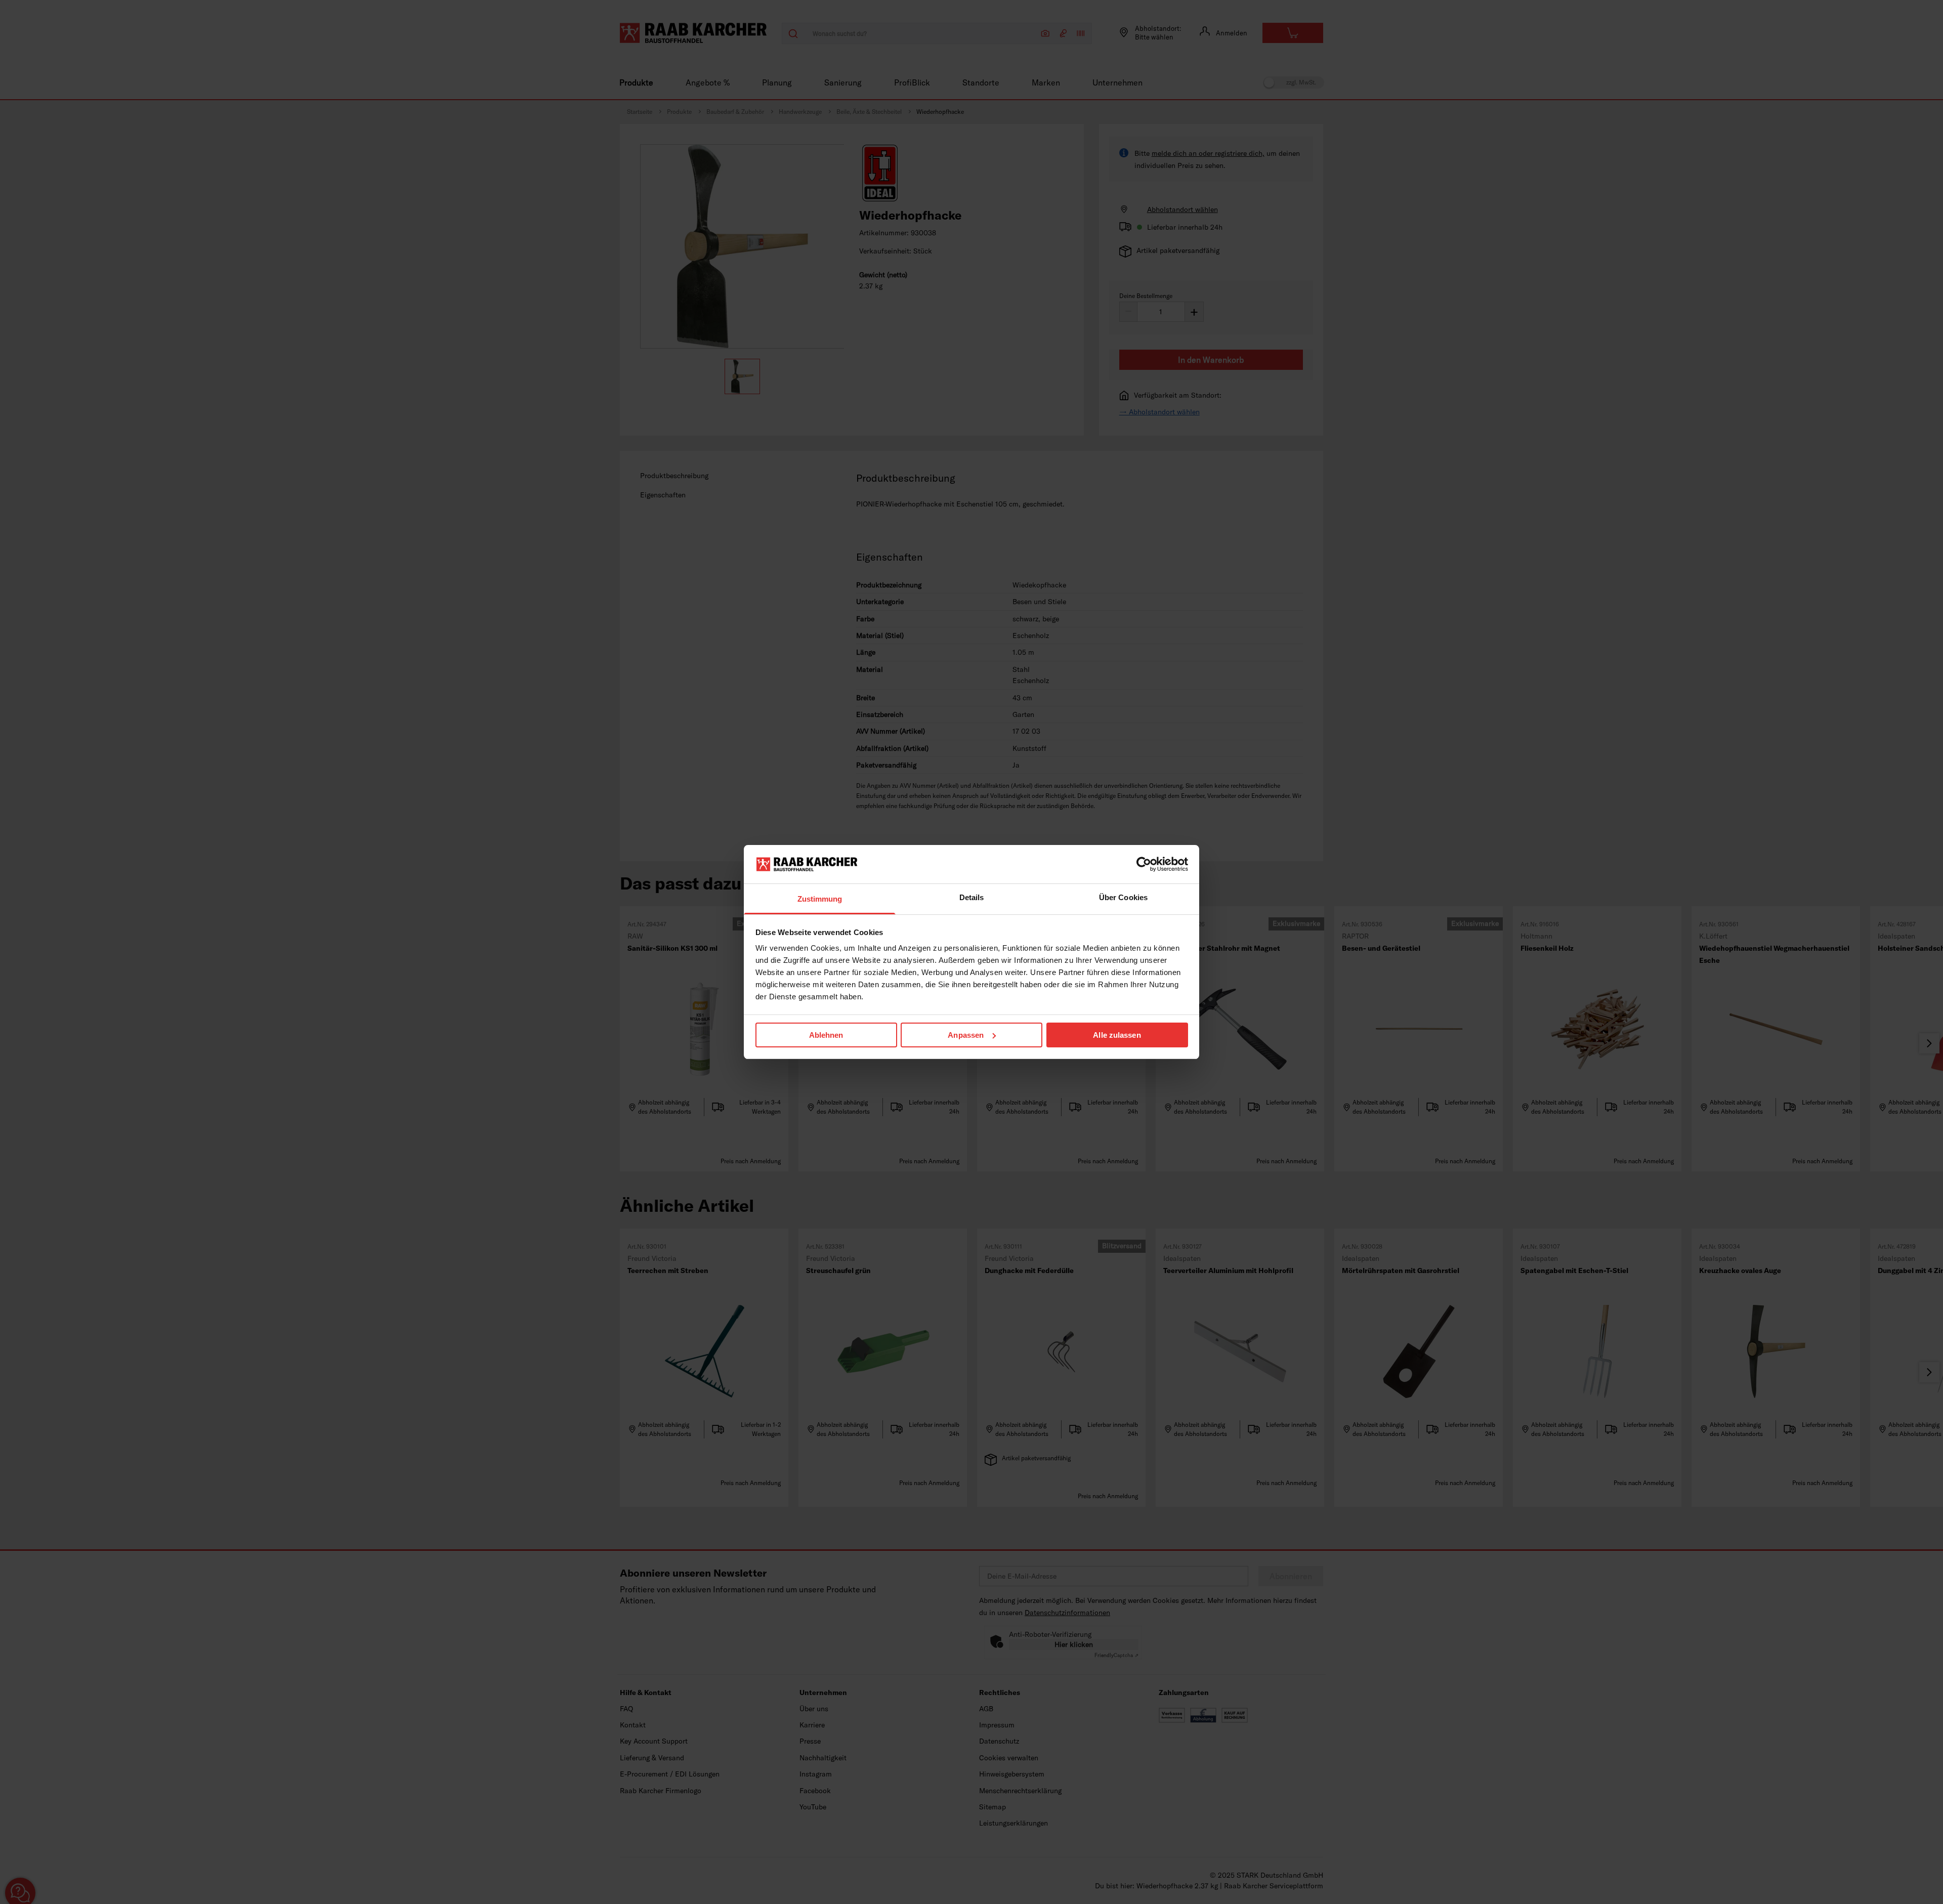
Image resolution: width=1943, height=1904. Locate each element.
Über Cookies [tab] (1123, 897)
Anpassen (966, 1035)
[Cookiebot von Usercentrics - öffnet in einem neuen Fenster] (1144, 864)
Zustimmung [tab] (820, 899)
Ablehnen (826, 1035)
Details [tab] (972, 897)
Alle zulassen (1117, 1035)
